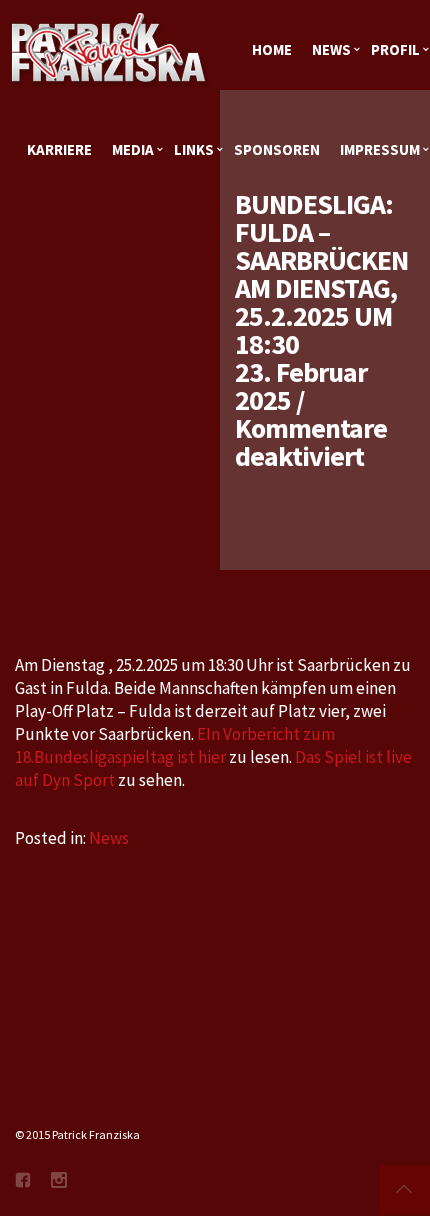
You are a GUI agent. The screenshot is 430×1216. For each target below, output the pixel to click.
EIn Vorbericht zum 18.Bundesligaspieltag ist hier (175, 745)
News (109, 838)
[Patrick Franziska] (110, 50)
